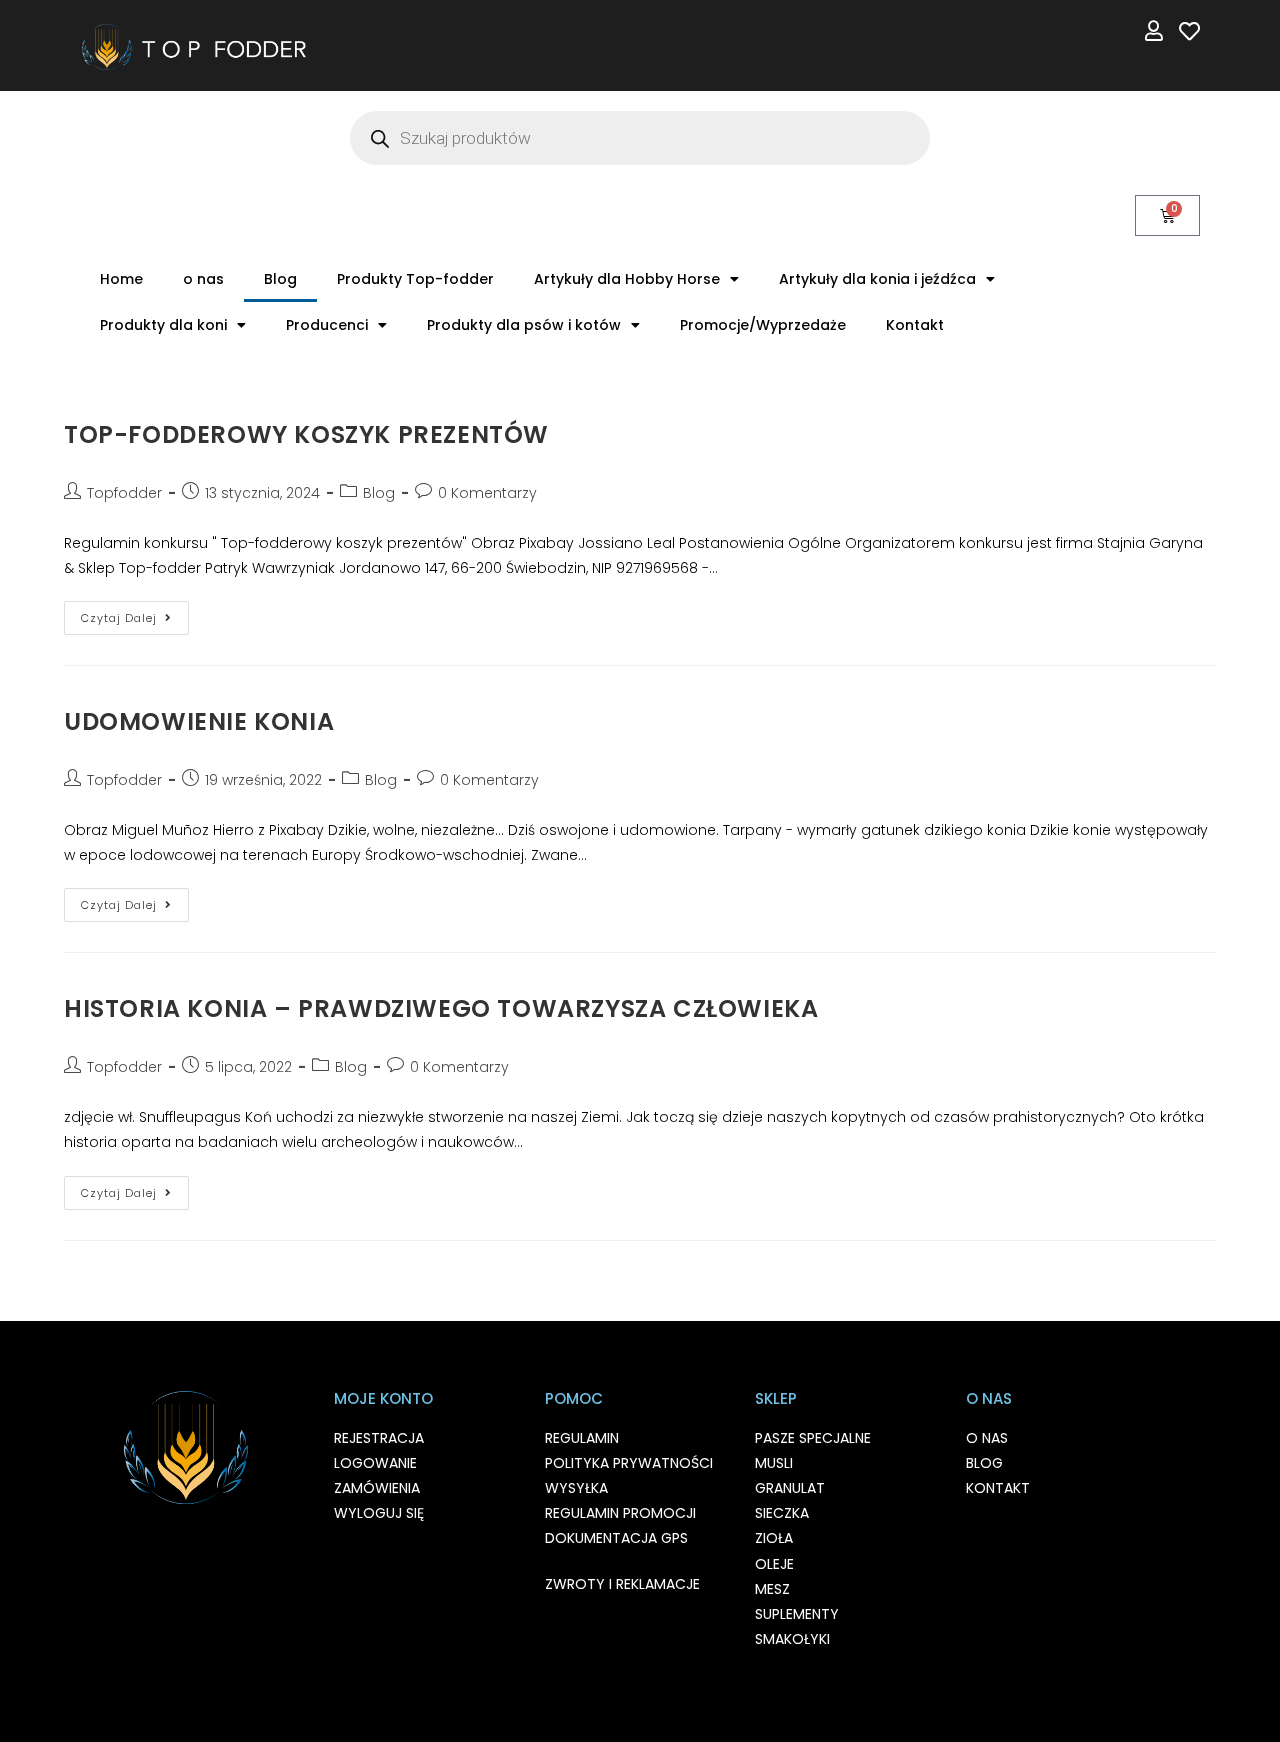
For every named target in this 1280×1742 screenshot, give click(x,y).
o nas (203, 279)
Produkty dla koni (163, 325)
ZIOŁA (774, 1538)
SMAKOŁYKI (792, 1639)
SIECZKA (782, 1513)
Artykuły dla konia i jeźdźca (877, 279)
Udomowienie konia (199, 721)
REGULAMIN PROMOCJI (620, 1513)
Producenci (327, 325)
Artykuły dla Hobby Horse (627, 279)
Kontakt (915, 325)
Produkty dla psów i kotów (524, 325)
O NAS (987, 1438)
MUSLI (774, 1463)
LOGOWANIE (375, 1463)
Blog (280, 279)
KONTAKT (998, 1488)
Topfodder (124, 493)
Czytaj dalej (135, 613)
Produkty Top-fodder (415, 279)
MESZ (772, 1589)
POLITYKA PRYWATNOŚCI (629, 1463)
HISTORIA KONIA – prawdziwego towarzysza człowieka (441, 1008)
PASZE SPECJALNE (813, 1438)
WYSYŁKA (576, 1488)
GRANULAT (790, 1488)
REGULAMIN (582, 1438)
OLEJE (774, 1564)
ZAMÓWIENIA (377, 1488)
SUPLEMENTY (797, 1614)
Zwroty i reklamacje (622, 1584)
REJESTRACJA (379, 1438)
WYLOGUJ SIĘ (379, 1513)
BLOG (984, 1463)
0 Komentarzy (487, 493)
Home (121, 279)
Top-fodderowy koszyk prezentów (306, 434)
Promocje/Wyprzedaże (763, 325)
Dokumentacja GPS (616, 1538)
